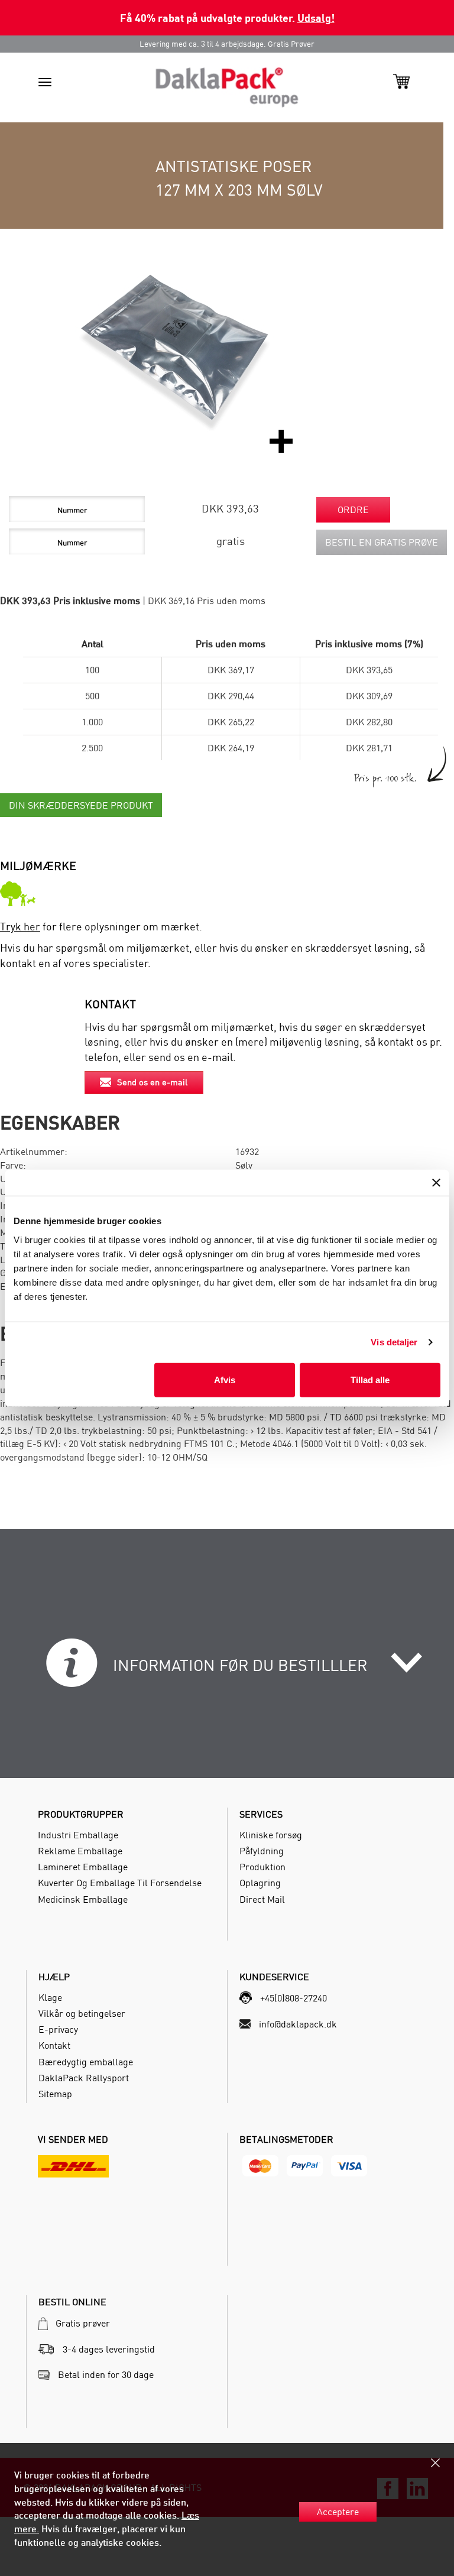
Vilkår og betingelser (82, 2013)
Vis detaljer (394, 1342)
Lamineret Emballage (83, 1867)
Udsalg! (316, 17)
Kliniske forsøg (271, 1835)
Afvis (225, 1379)
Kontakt (54, 2045)
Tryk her (20, 927)
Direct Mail (262, 1899)
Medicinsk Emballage (83, 1899)
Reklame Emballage (80, 1851)
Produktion (262, 1867)
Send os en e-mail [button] (152, 1082)
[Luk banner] (436, 1183)
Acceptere (338, 2512)
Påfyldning (262, 1851)
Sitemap (55, 2094)
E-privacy (58, 2029)
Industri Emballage (78, 1835)
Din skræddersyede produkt (81, 805)
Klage (50, 1997)
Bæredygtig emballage (86, 2062)
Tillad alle (370, 1379)
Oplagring (260, 1883)
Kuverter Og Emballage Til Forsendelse (120, 1883)
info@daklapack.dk (298, 2024)
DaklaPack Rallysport (84, 2078)
